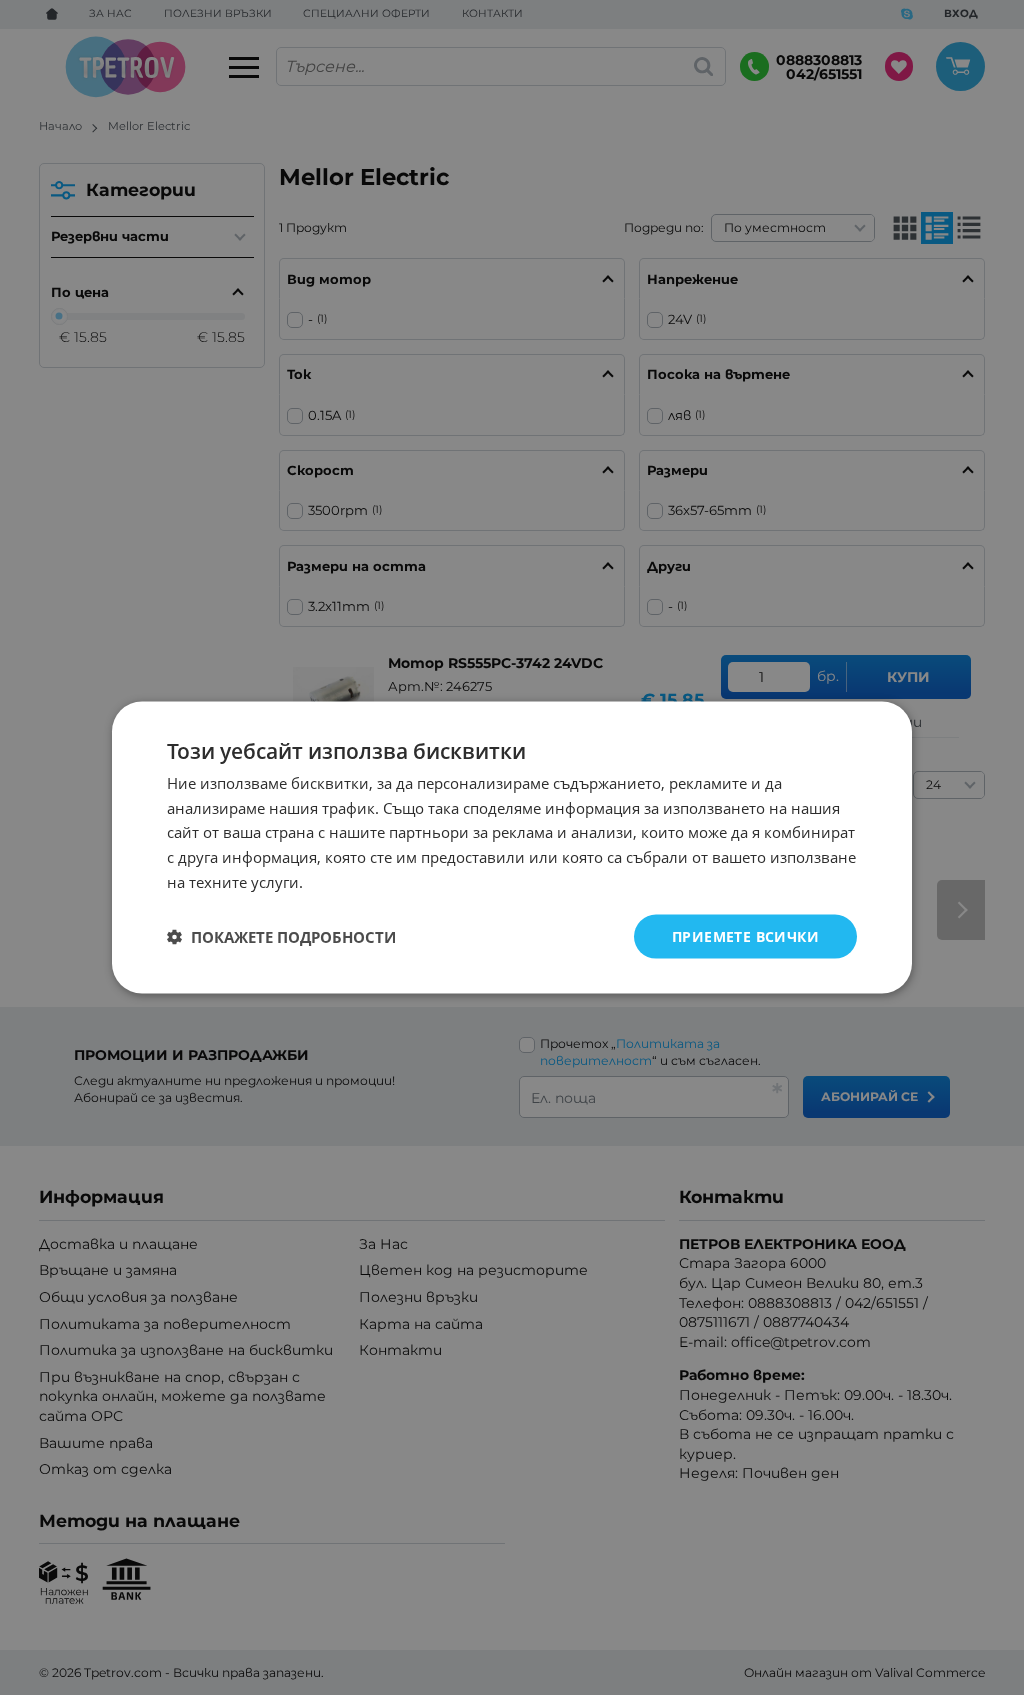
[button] (281, 937)
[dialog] (512, 847)
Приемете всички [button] (745, 935)
